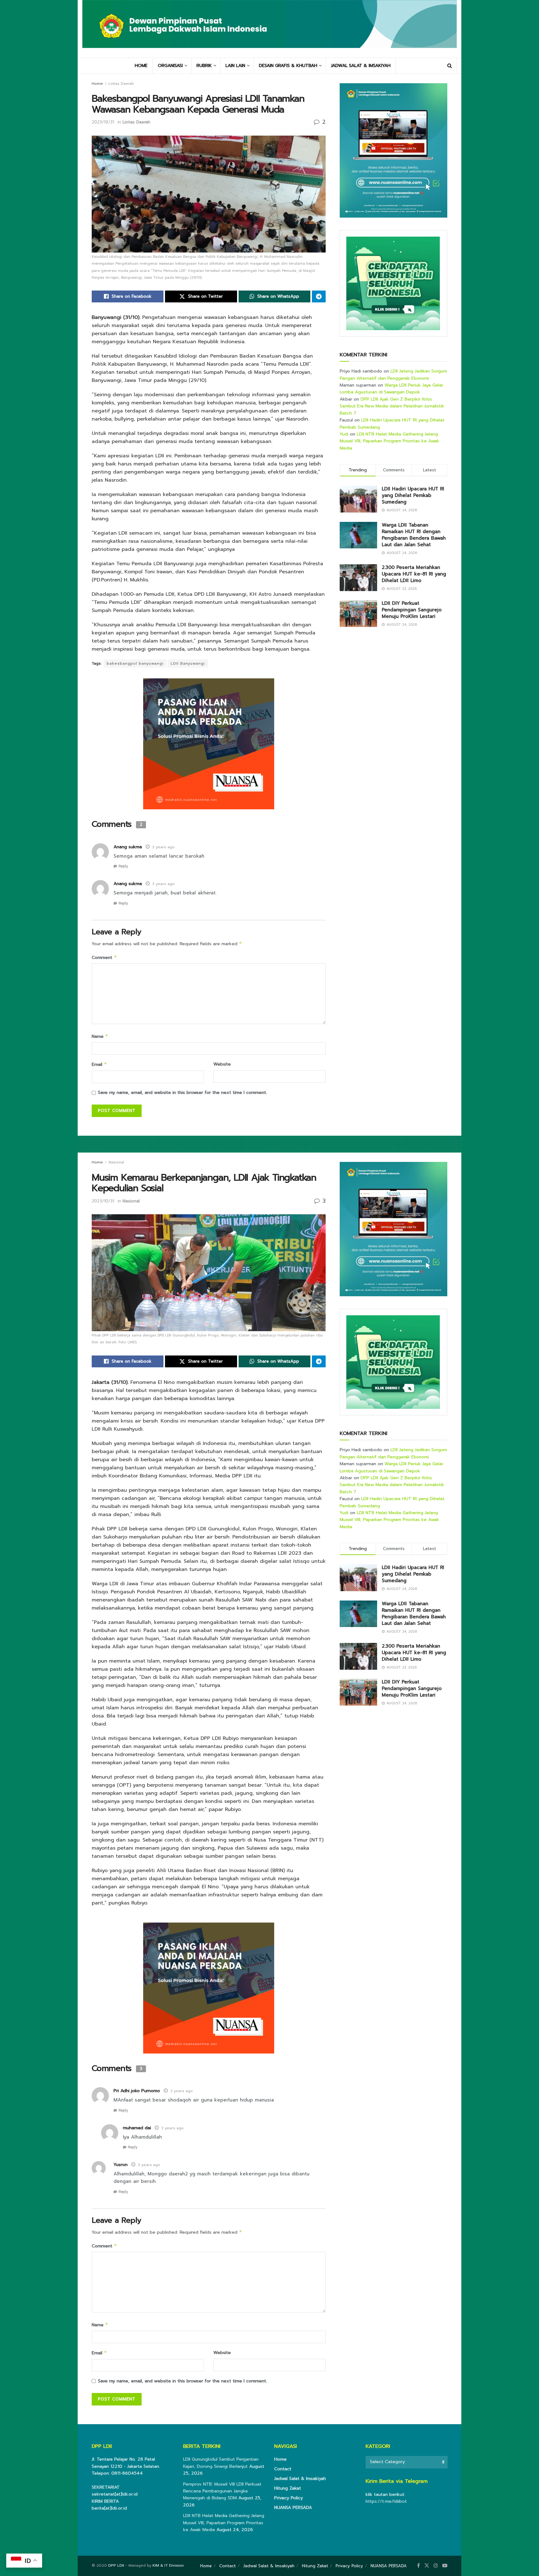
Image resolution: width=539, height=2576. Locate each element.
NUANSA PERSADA (293, 2508)
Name (100, 1036)
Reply (123, 866)
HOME (141, 66)
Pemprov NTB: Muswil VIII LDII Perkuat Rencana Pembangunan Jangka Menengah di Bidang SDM (222, 2491)
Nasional (116, 1162)
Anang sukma (128, 847)
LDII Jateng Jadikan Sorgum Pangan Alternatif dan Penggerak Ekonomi (393, 375)
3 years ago (163, 847)
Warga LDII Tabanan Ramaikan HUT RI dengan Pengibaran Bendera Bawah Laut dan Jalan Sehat (414, 535)
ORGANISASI (170, 66)
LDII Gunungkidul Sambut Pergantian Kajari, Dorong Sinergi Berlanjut (221, 2463)
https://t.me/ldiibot (386, 2501)
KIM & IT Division (168, 2565)
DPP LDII (116, 2565)
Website (222, 1064)
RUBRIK (204, 66)
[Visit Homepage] (269, 29)
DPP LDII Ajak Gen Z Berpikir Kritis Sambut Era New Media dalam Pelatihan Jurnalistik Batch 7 (392, 406)
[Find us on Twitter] (427, 2566)
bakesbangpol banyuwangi (135, 663)
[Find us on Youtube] (445, 2566)
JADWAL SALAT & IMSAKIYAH (361, 66)
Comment (104, 958)
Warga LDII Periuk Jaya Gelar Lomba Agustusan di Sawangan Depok (391, 389)
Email (99, 1064)
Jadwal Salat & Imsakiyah (300, 2479)
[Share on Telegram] (319, 296)
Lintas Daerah (121, 84)
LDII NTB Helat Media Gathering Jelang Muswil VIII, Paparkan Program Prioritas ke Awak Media (389, 441)
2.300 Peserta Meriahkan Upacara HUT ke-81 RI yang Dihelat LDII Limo (414, 574)
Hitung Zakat (288, 2488)
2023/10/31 (103, 122)
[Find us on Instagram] (436, 2566)
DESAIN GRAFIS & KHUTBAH (288, 66)
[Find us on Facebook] (418, 2566)
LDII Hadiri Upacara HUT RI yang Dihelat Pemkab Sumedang (413, 495)
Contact (283, 2469)
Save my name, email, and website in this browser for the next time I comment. (182, 1093)
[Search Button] (450, 66)
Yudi (344, 434)
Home (97, 84)
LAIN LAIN (235, 66)
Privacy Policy (289, 2498)
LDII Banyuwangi (188, 663)
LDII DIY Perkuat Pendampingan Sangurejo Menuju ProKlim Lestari (412, 610)
